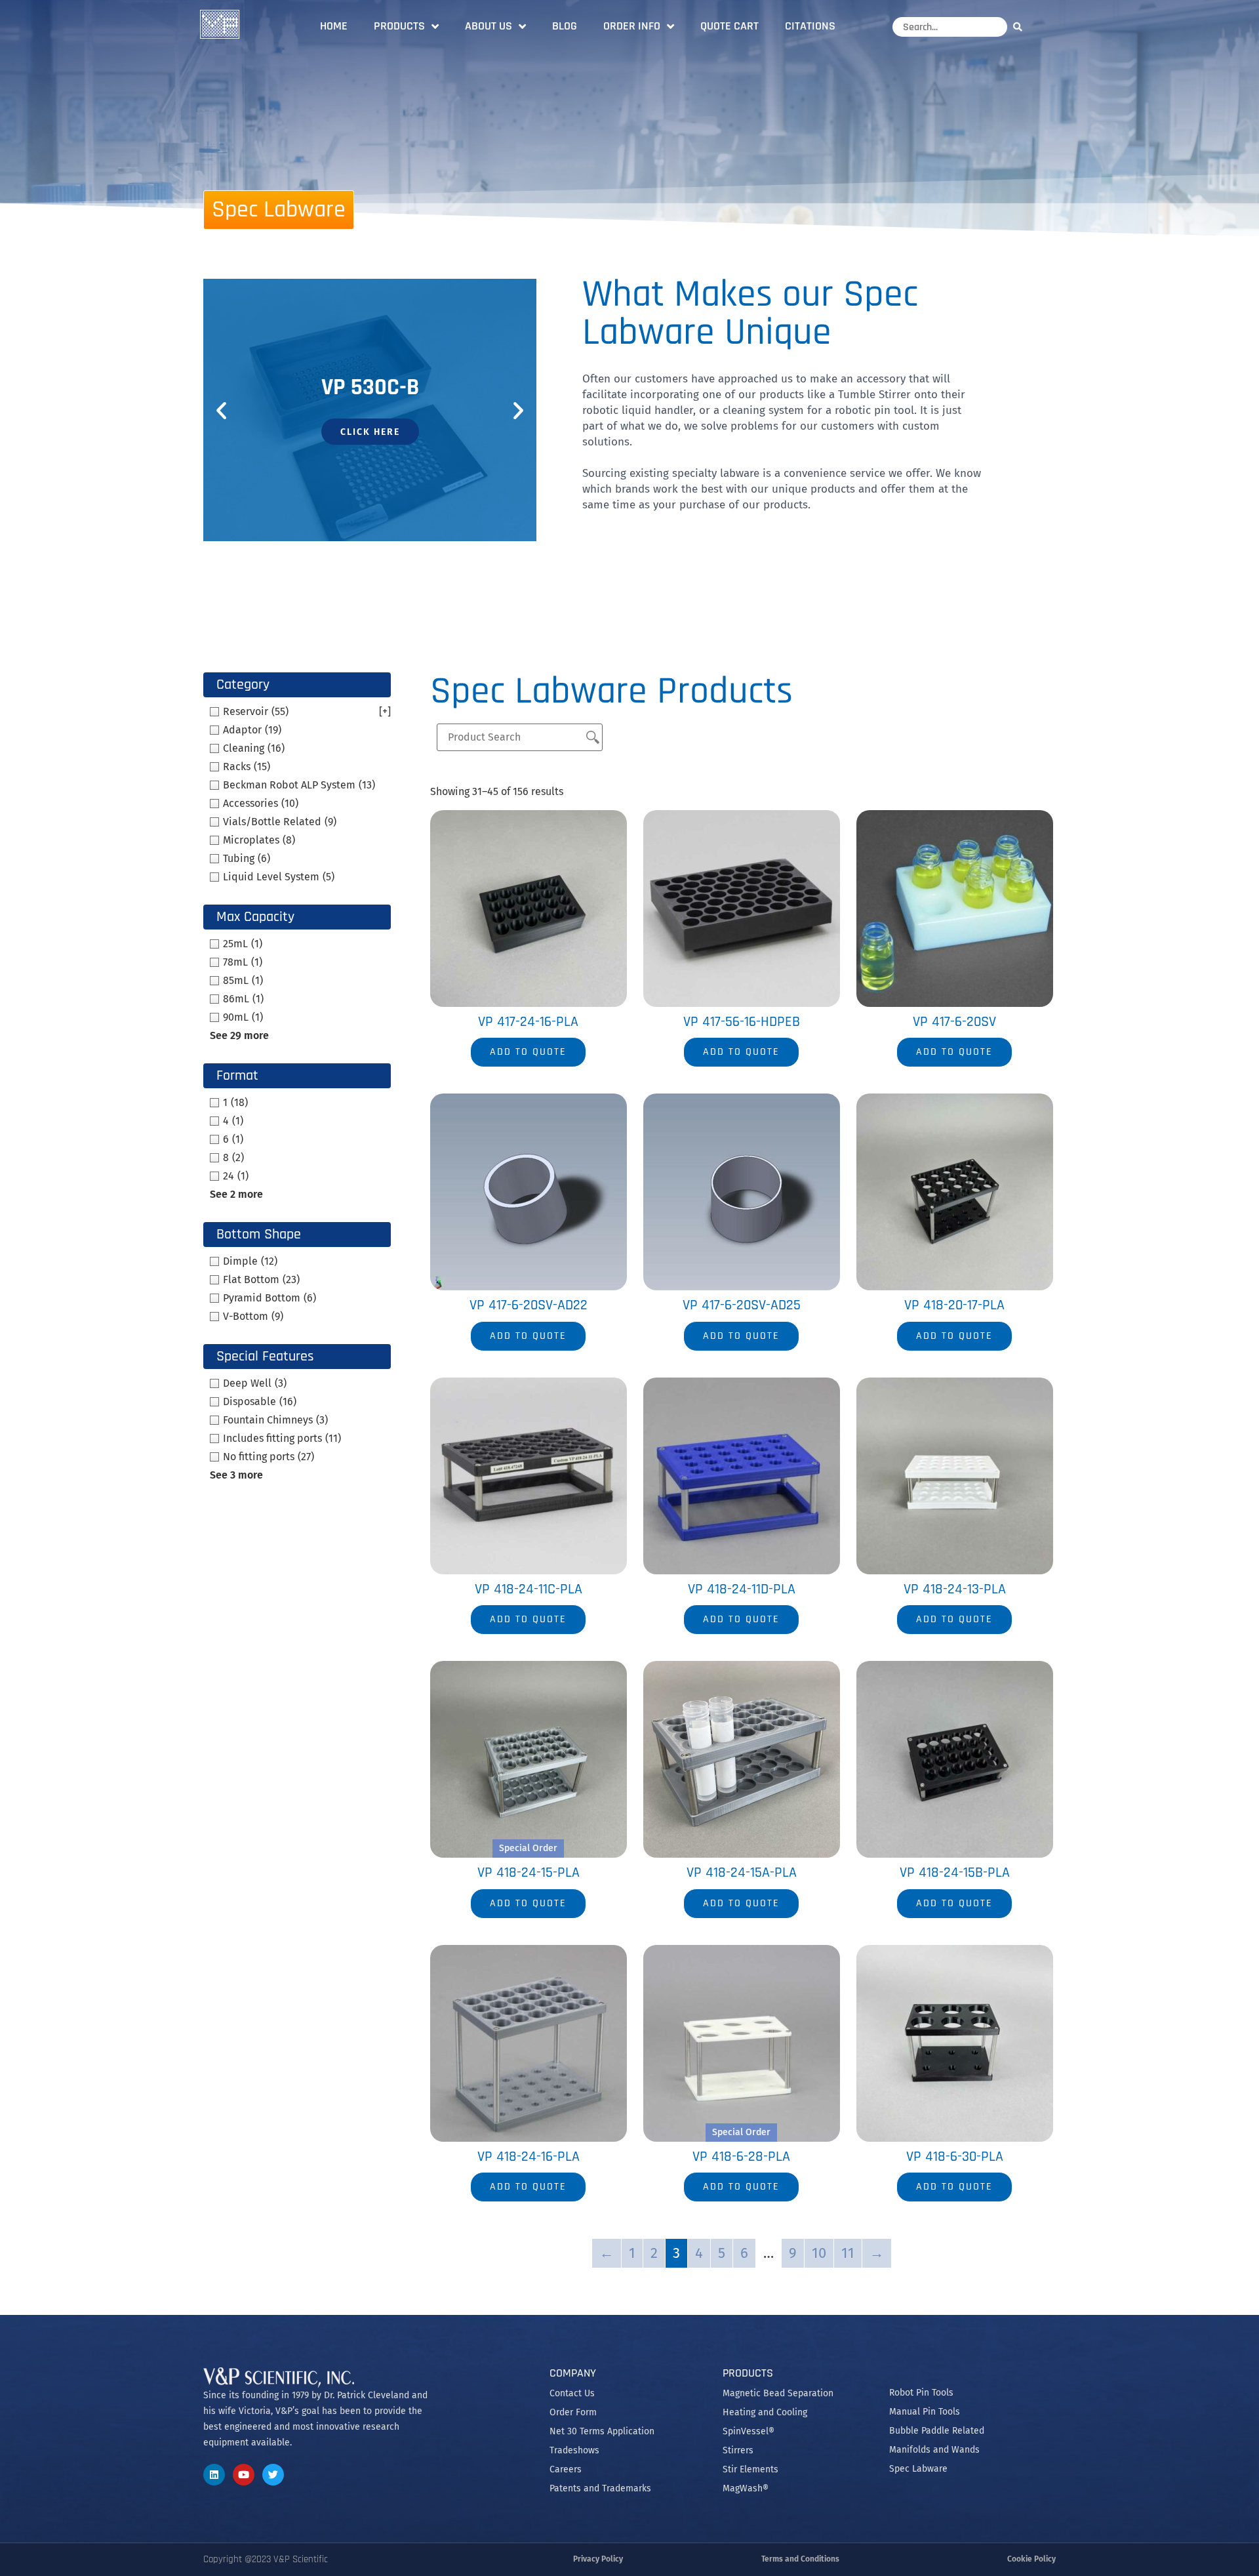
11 (848, 2253)
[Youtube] (244, 2475)
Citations (810, 26)
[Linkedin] (214, 2475)
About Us (489, 26)
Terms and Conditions (800, 2559)
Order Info (632, 26)
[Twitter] (273, 2475)
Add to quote (528, 1052)
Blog (565, 26)
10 (819, 2253)
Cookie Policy (1031, 2559)
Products (399, 26)
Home (334, 26)
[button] (221, 410)
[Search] (1021, 27)
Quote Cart (729, 26)
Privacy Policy (598, 2559)
